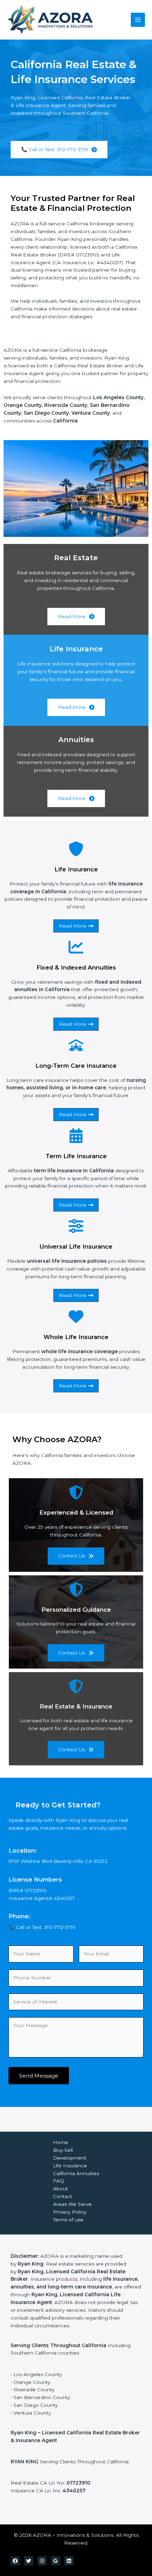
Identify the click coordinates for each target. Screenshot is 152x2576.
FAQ (59, 2181)
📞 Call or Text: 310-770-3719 (42, 1927)
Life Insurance (70, 2166)
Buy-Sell (63, 2150)
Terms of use (68, 2220)
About (60, 2189)
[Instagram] (42, 2561)
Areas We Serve (72, 2204)
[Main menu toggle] (138, 20)
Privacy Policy (70, 2212)
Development (70, 2158)
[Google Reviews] (55, 2561)
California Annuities (76, 2173)
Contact (63, 2196)
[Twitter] (29, 2561)
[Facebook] (15, 2561)
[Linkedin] (69, 2561)
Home (61, 2142)
